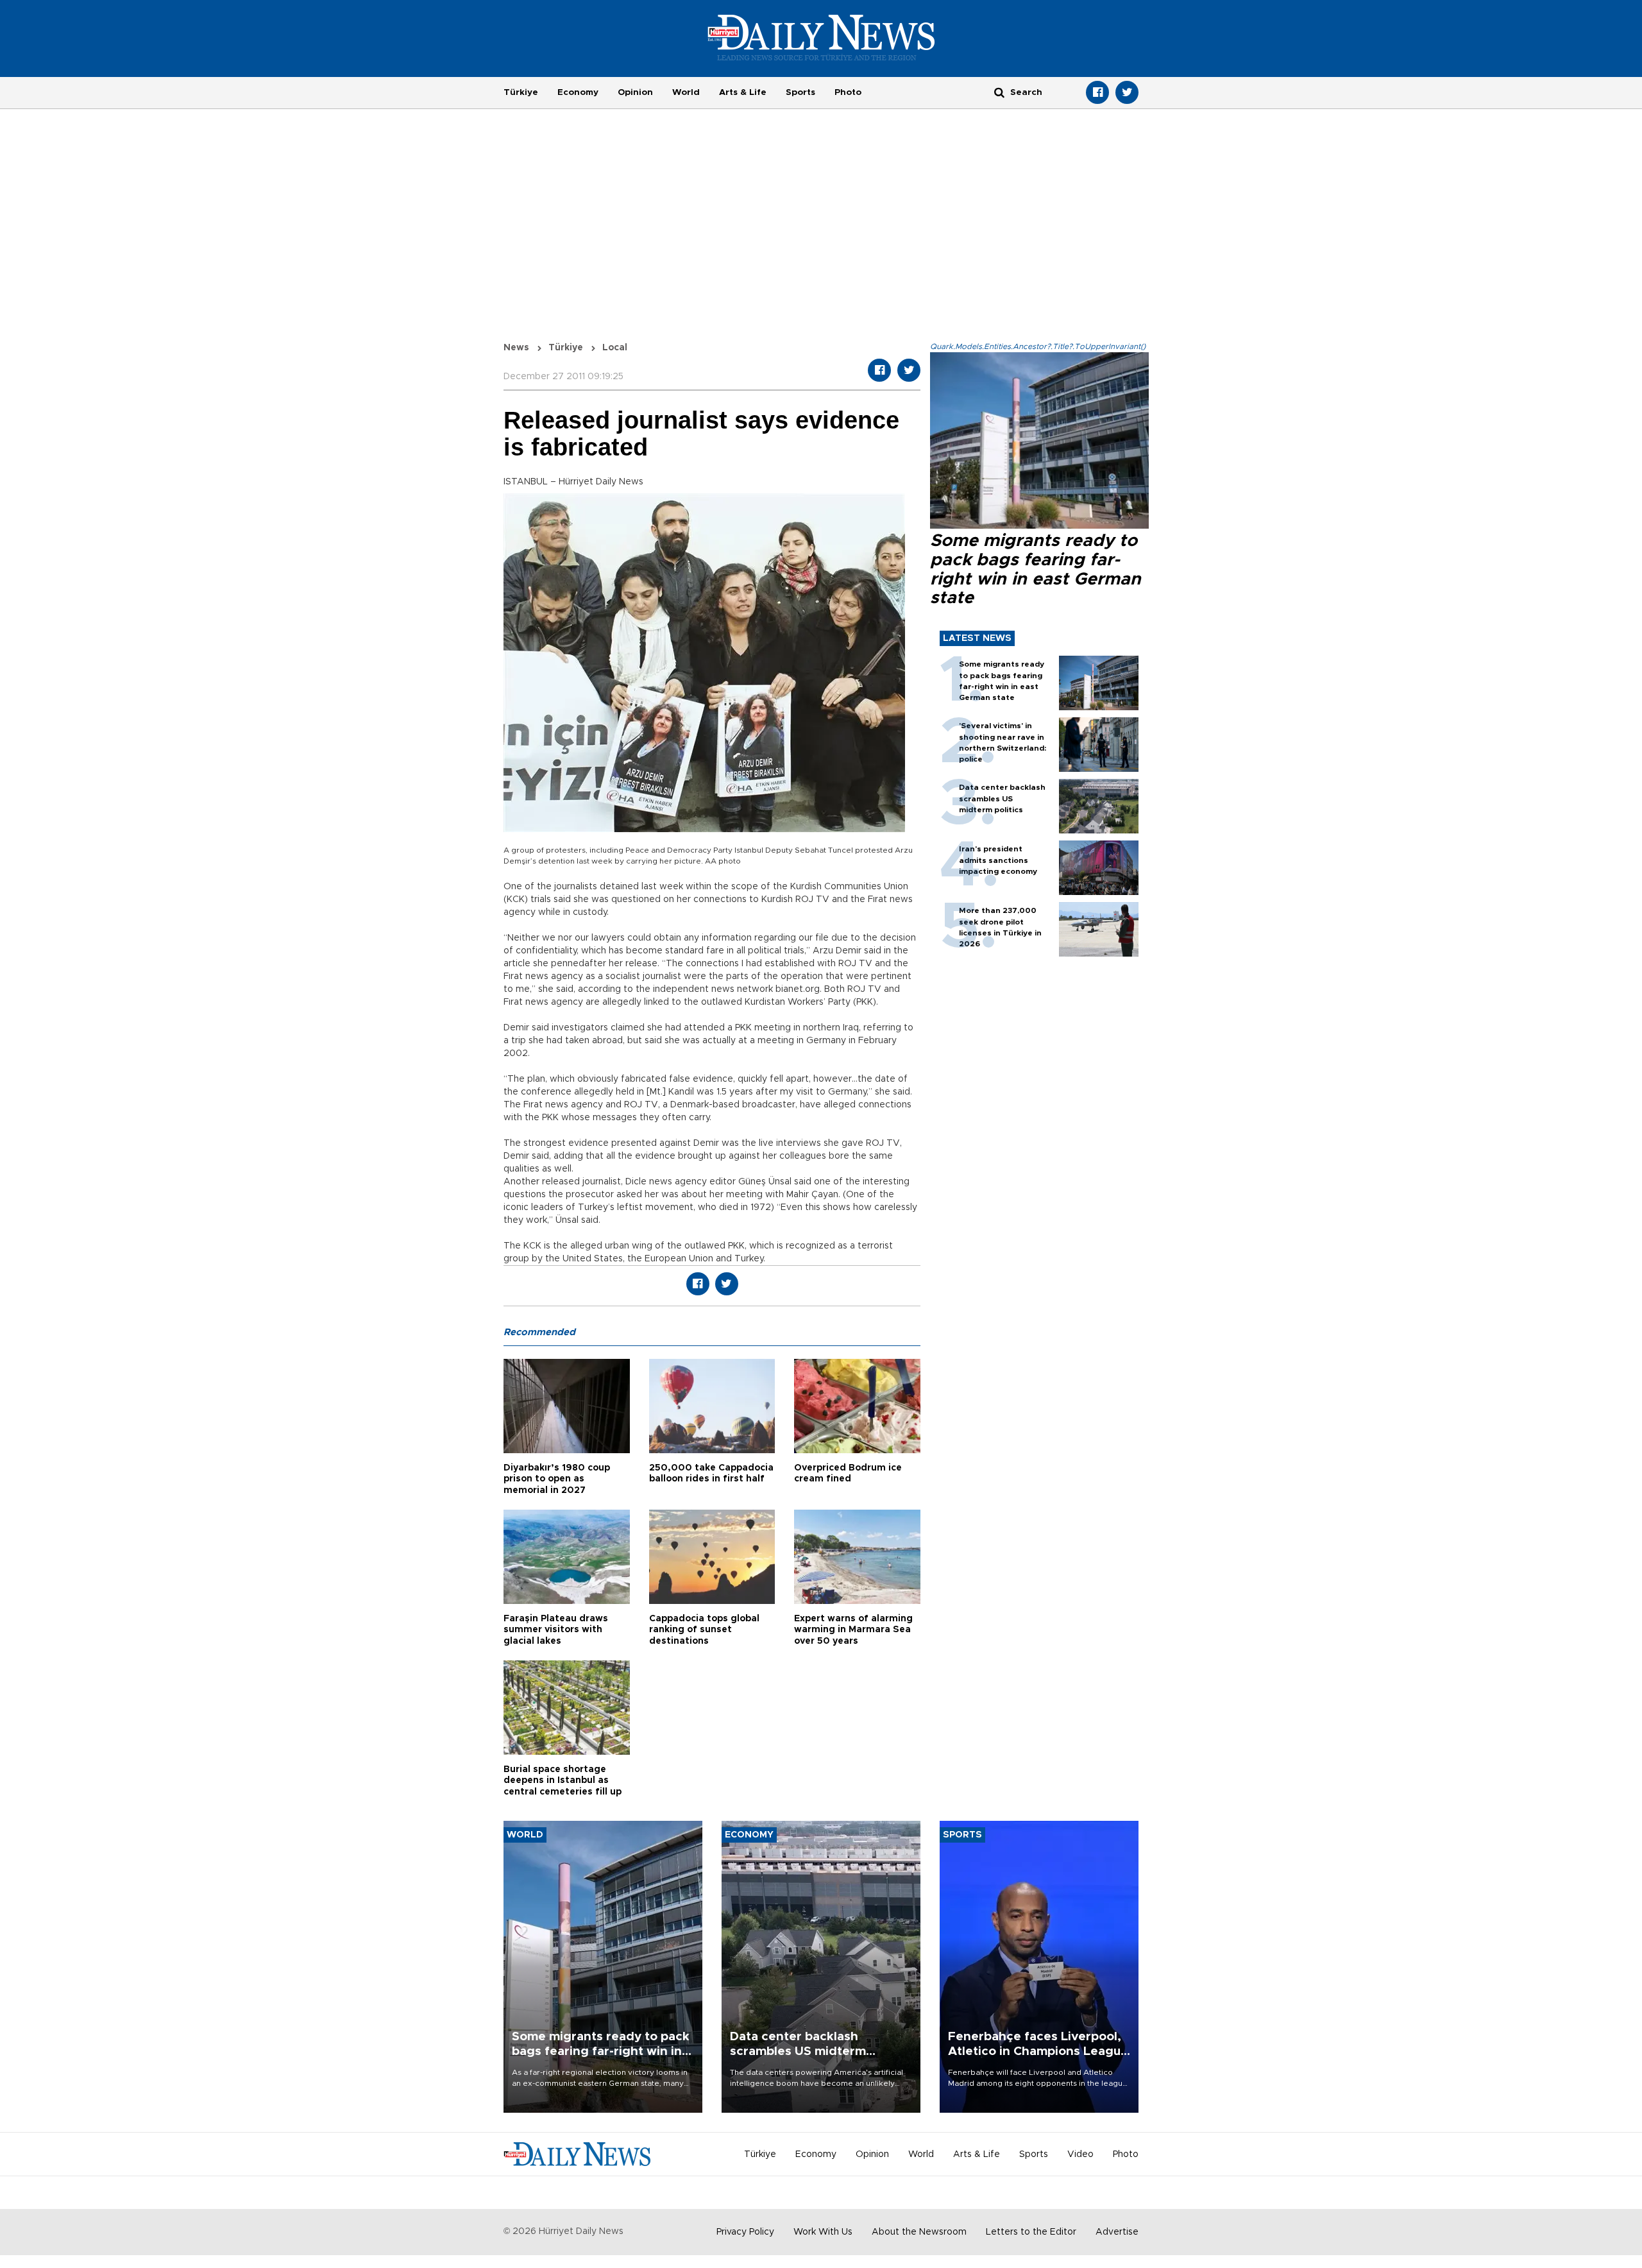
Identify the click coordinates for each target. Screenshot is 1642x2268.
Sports (800, 92)
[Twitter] (1127, 92)
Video (1080, 2154)
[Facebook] (1097, 92)
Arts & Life (743, 92)
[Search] (999, 92)
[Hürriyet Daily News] (821, 37)
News (516, 348)
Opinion (635, 92)
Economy (578, 92)
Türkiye (521, 92)
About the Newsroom (919, 2232)
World (686, 92)
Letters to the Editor (1031, 2232)
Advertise (1117, 2232)
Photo (848, 92)
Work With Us (823, 2232)
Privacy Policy (745, 2232)
